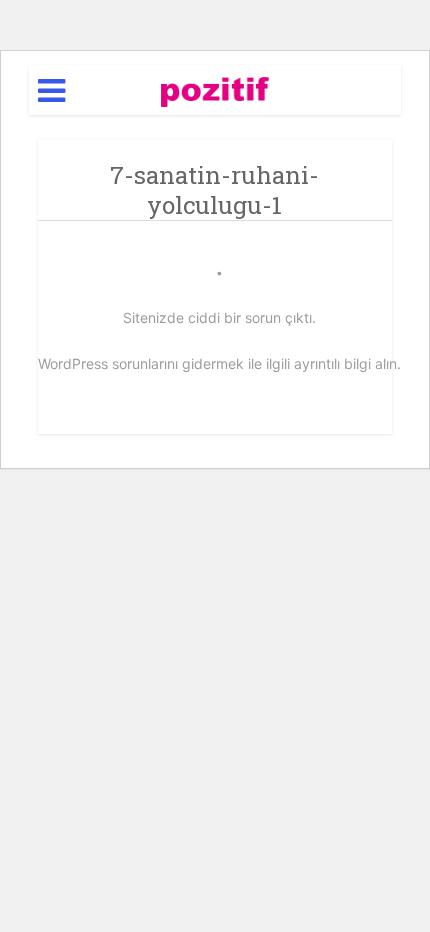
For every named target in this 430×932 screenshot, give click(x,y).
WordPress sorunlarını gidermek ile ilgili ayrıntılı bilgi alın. (219, 363)
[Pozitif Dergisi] (215, 88)
